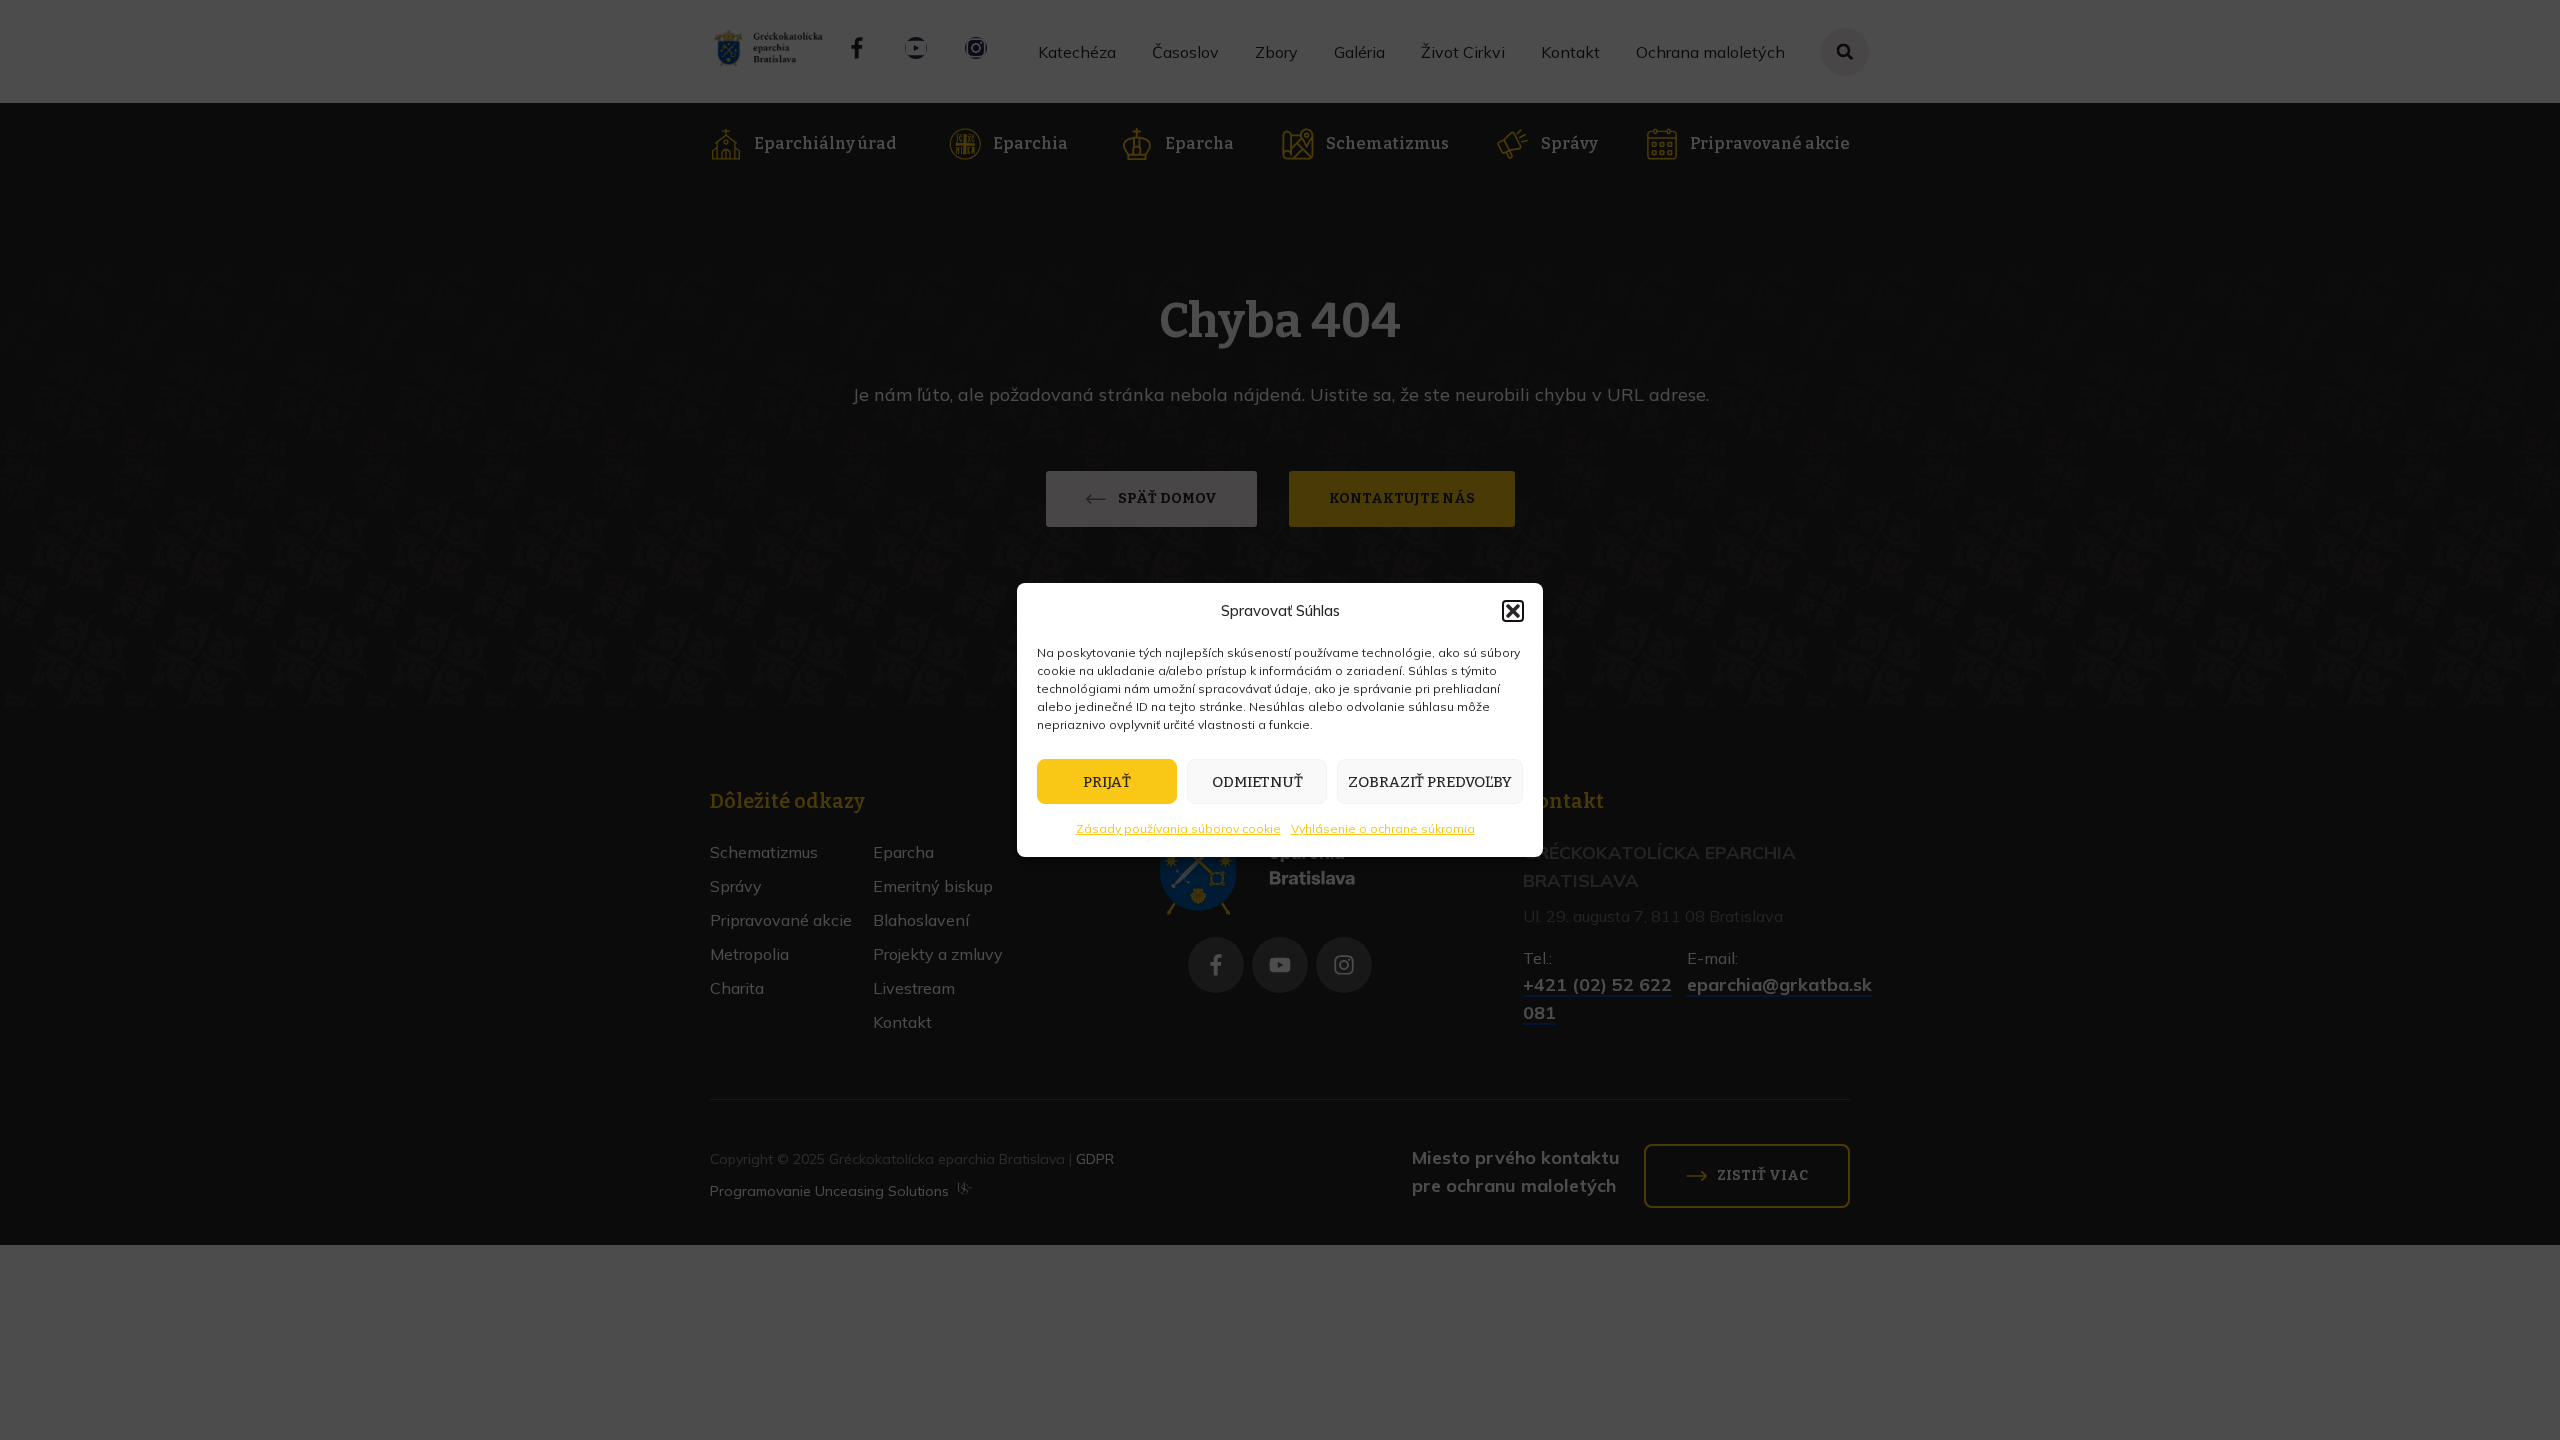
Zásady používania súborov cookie (1178, 828)
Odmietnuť (1257, 782)
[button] (1513, 611)
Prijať (1107, 782)
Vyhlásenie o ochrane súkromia (1383, 828)
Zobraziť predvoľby (1430, 782)
